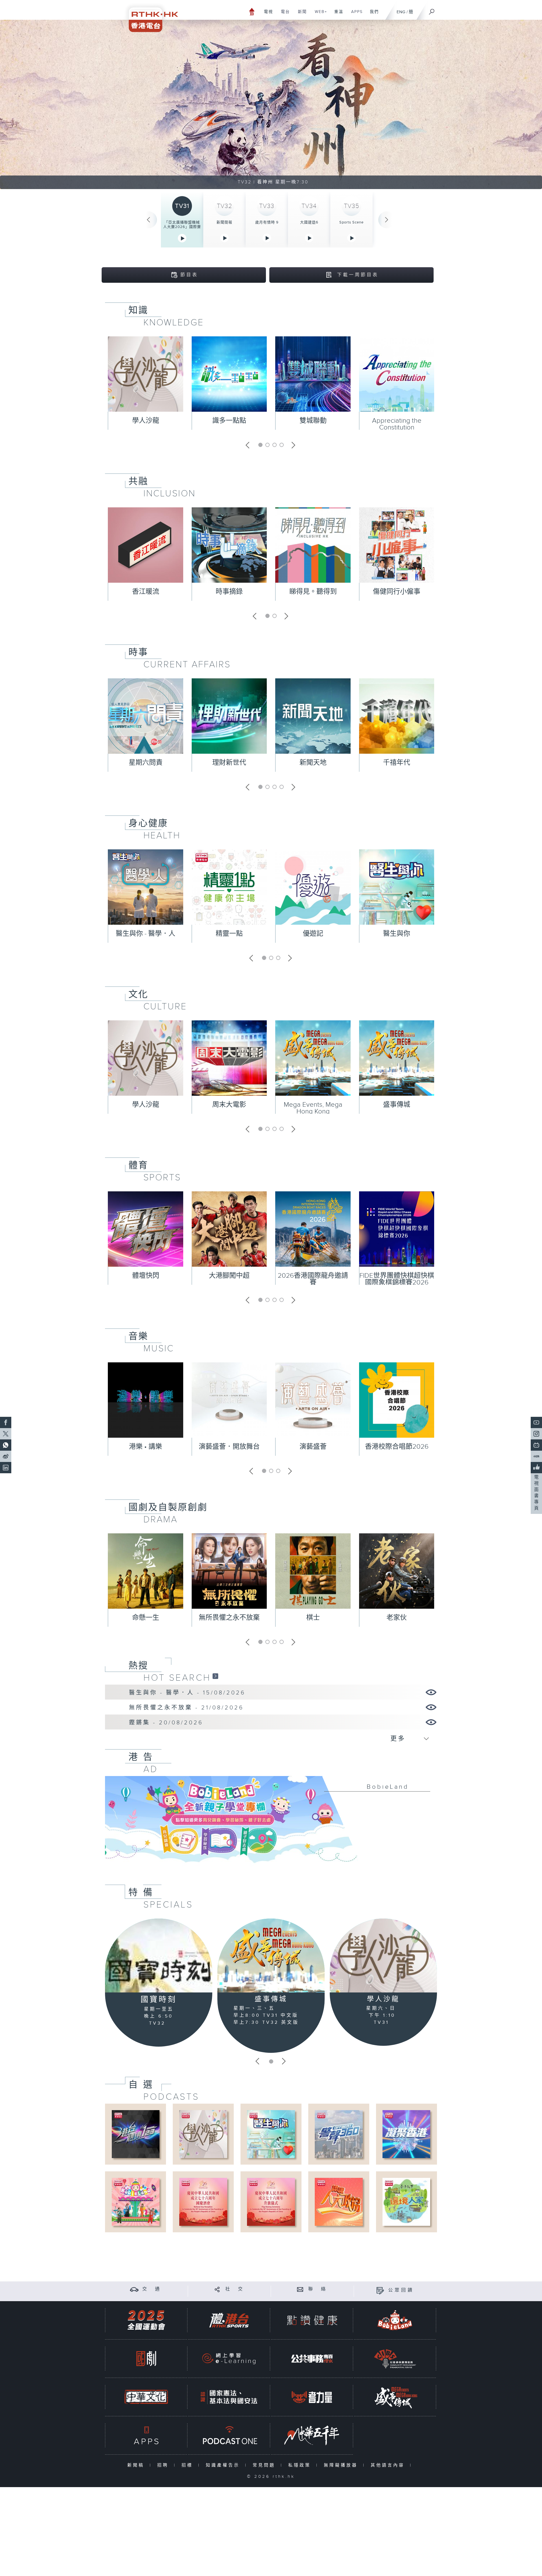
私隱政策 (301, 2465)
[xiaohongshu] (536, 1456)
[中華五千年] (312, 2435)
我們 (372, 15)
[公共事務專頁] (312, 2359)
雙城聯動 (313, 421)
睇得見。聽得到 (313, 592)
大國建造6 (309, 222)
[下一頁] (387, 220)
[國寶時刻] (159, 1956)
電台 (283, 15)
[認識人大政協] (339, 2202)
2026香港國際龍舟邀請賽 (313, 1279)
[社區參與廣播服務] (395, 2359)
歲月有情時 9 (267, 222)
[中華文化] (146, 2397)
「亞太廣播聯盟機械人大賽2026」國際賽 (182, 225)
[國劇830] (146, 2359)
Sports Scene (351, 222)
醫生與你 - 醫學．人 (146, 934)
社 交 (235, 2289)
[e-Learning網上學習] (229, 2359)
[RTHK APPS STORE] (146, 2435)
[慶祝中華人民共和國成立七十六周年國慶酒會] (203, 2202)
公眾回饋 (401, 2290)
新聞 (300, 15)
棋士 (313, 1618)
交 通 (152, 2289)
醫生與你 (397, 934)
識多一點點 (229, 421)
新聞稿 (137, 2465)
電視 (266, 15)
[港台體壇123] (136, 2134)
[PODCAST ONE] (229, 2435)
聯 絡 (318, 2289)
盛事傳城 (397, 1105)
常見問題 (265, 2465)
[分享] (217, 2289)
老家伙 (397, 1618)
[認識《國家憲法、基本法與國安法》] (229, 2397)
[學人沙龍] (383, 1955)
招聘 (164, 2465)
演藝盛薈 (313, 1447)
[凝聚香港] (406, 2134)
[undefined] (252, 11)
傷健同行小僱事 (397, 592)
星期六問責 (146, 763)
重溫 (337, 15)
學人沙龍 (146, 421)
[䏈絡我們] (300, 2289)
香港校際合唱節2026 (397, 1447)
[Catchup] (215, 1676)
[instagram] (536, 1434)
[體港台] (229, 2320)
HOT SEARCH (177, 1678)
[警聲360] (339, 2134)
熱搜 (138, 1666)
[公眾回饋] (380, 2290)
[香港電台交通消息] (134, 2289)
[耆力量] (312, 2397)
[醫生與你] (271, 2134)
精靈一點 (229, 934)
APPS (355, 15)
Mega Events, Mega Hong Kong (313, 1108)
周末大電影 (229, 1105)
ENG (401, 12)
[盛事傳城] (271, 1955)
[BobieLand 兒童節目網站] (395, 2320)
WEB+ (319, 15)
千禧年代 (397, 763)
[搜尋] (432, 10)
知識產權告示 (224, 2465)
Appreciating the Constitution (397, 424)
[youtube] (536, 1422)
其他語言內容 (389, 2465)
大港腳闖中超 (229, 1276)
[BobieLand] (271, 1823)
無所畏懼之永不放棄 (229, 1618)
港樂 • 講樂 (146, 1447)
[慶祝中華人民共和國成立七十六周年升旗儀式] (271, 2202)
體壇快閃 (146, 1276)
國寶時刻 (159, 2000)
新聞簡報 (224, 222)
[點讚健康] (312, 2320)
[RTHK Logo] (150, 16)
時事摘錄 (229, 592)
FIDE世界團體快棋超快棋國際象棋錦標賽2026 (397, 1279)
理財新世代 (229, 763)
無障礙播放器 (342, 2465)
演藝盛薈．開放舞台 (229, 1447)
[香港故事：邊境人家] (406, 2202)
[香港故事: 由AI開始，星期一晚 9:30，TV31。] (271, 104)
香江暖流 (146, 592)
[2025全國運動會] (146, 2320)
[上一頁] (148, 220)
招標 (188, 2465)
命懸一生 (146, 1618)
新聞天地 (313, 763)
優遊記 (313, 934)
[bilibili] (536, 1445)
